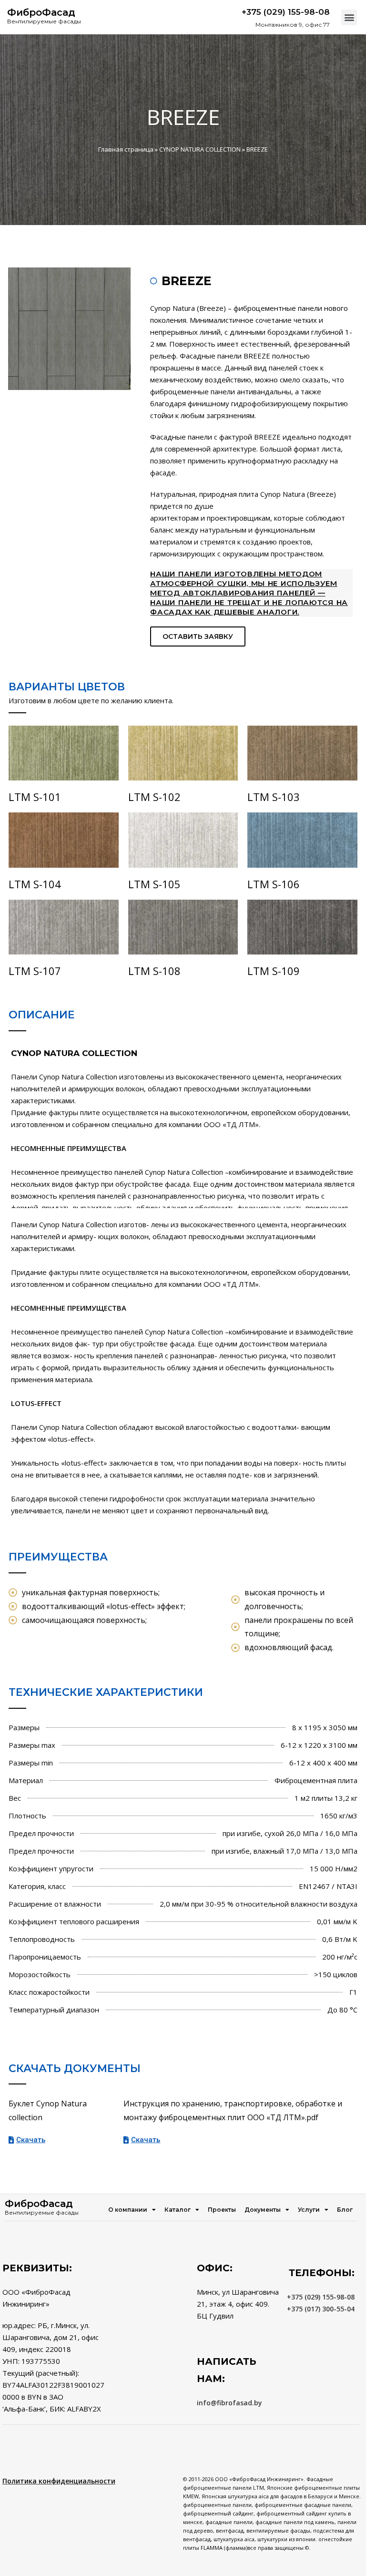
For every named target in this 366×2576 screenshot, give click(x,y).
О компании (128, 2210)
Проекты (222, 2210)
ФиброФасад (41, 12)
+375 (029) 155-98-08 (321, 2297)
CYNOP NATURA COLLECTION (200, 149)
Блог (345, 2210)
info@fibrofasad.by (229, 2403)
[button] (349, 17)
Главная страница (126, 149)
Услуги (309, 2210)
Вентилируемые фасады (44, 21)
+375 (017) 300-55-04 (321, 2309)
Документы (263, 2210)
